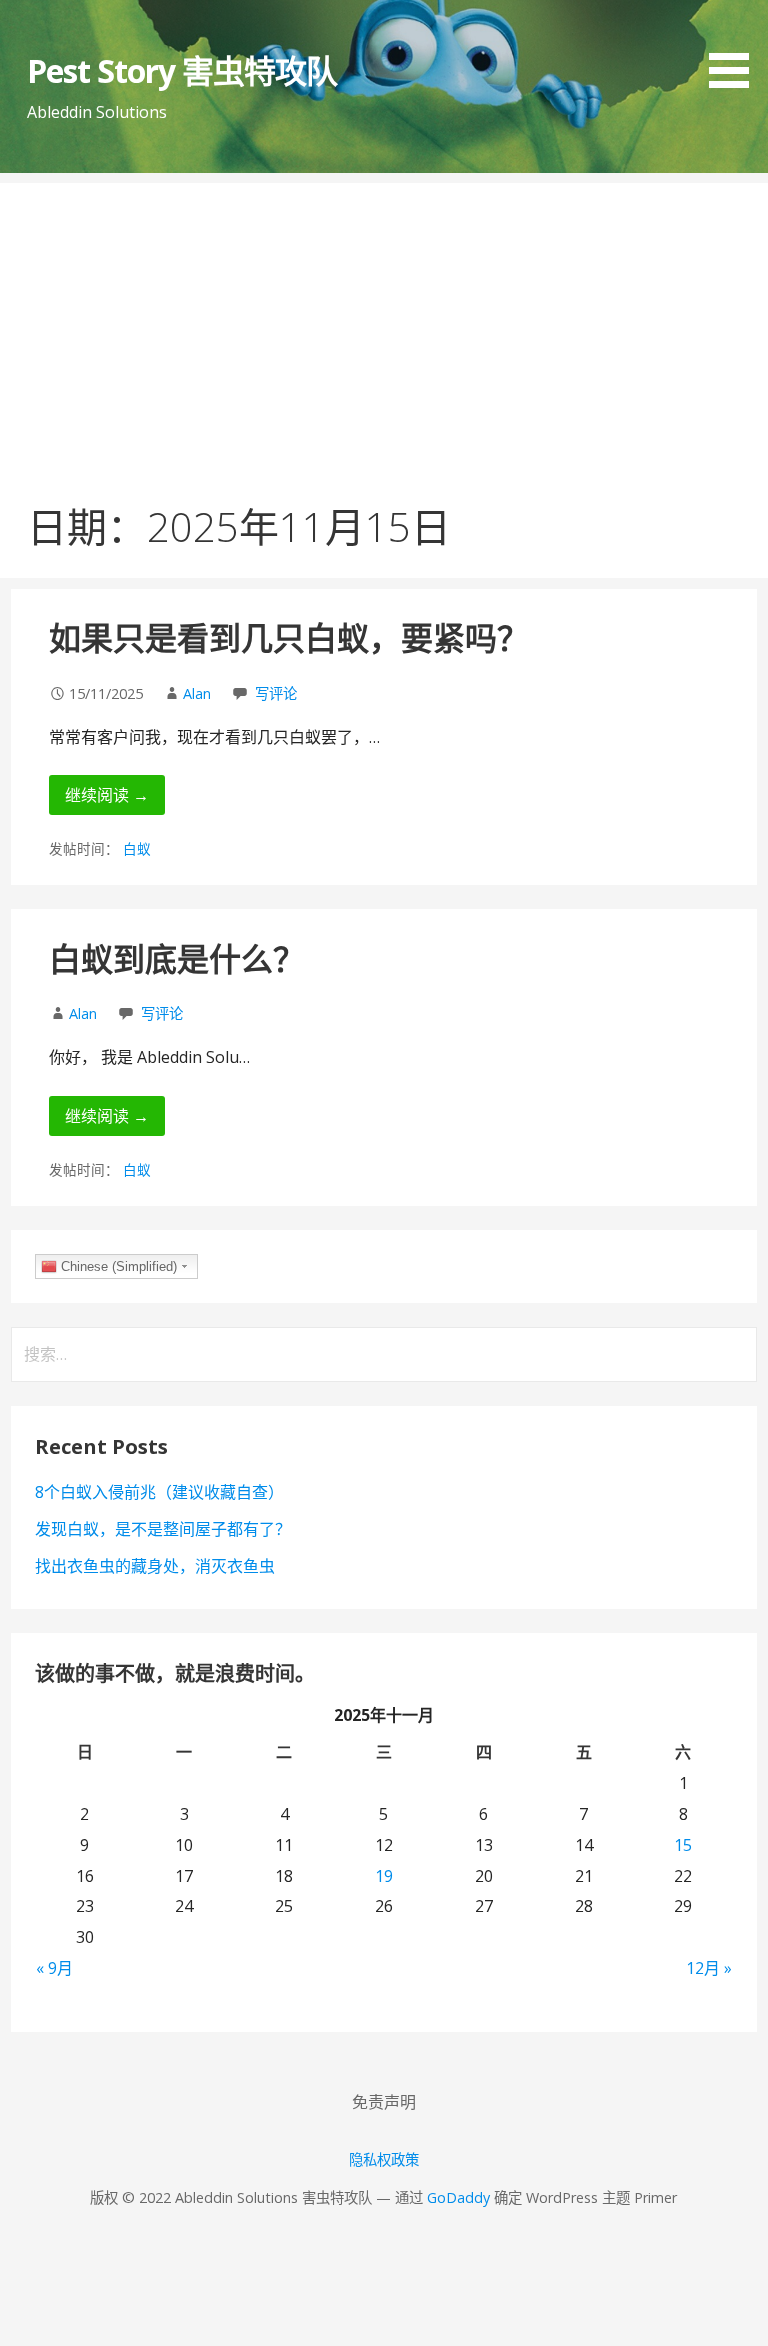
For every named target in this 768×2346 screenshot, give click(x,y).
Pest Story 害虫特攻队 (182, 70)
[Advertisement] (384, 323)
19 (384, 1876)
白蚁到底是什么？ (177, 958)
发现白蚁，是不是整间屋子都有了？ (163, 1529)
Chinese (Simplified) (117, 1266)
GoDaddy (458, 2197)
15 (683, 1845)
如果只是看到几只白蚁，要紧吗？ (289, 637)
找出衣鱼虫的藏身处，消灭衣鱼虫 (155, 1566)
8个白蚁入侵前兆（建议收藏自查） (159, 1492)
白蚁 (137, 848)
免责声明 (384, 2102)
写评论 (276, 693)
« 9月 (54, 1968)
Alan (197, 693)
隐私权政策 (384, 2159)
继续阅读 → (107, 795)
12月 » (709, 1968)
